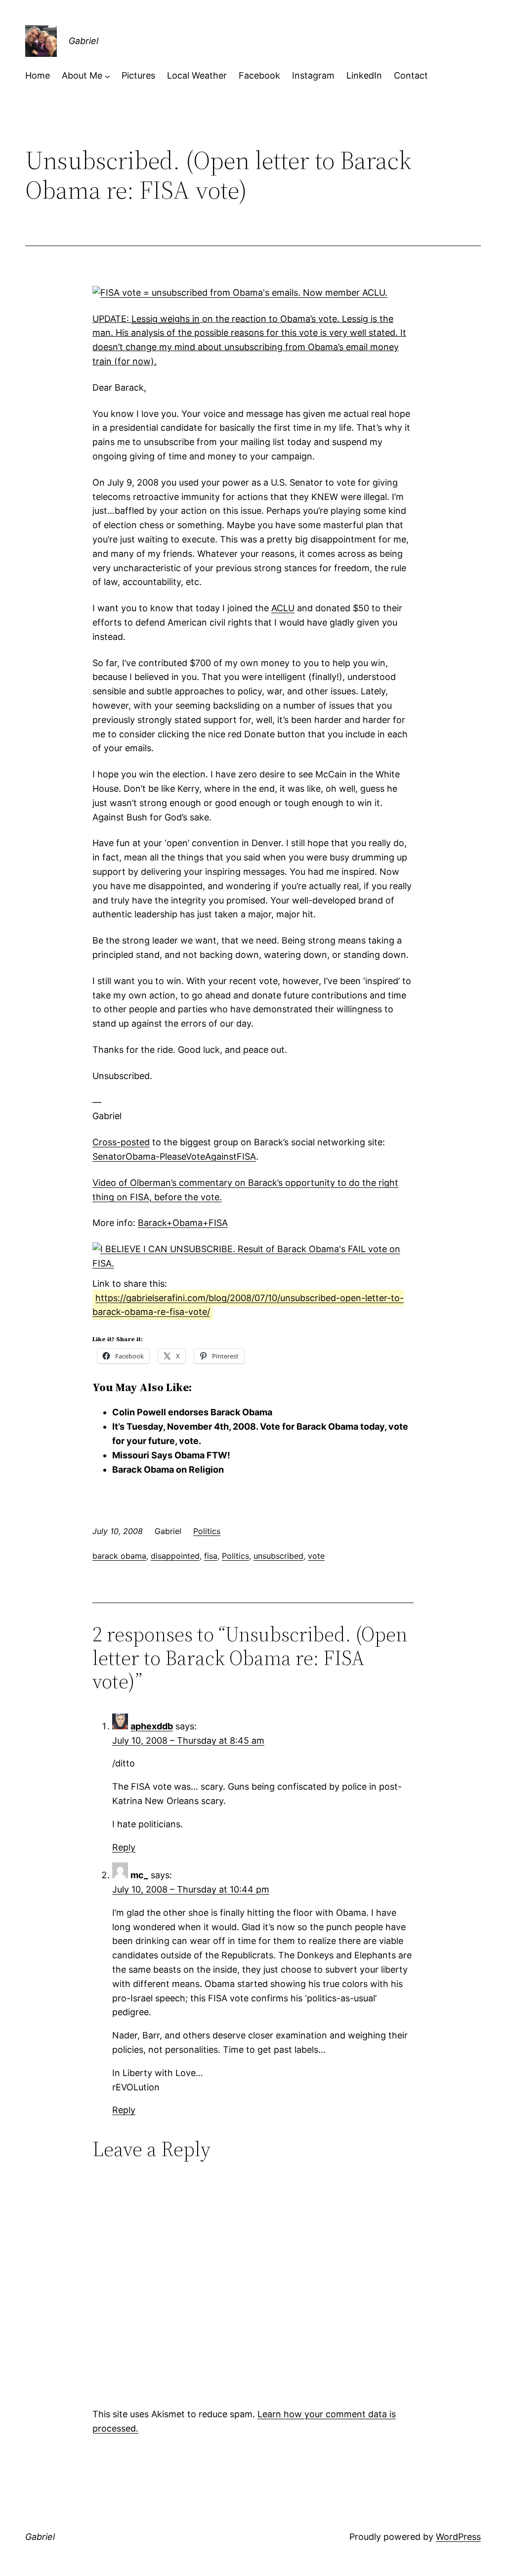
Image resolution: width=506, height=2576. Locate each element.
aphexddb (152, 1726)
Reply (124, 1847)
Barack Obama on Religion (168, 1469)
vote (316, 1556)
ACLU (283, 608)
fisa (211, 1556)
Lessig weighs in (166, 319)
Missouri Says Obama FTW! (171, 1455)
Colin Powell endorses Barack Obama (192, 1412)
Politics (207, 1531)
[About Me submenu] (107, 76)
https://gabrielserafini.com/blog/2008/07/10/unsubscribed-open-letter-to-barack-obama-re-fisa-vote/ (248, 1305)
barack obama (119, 1556)
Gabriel (84, 41)
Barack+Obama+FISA (183, 1223)
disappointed (175, 1556)
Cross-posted (121, 1142)
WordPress (458, 2537)
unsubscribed (278, 1556)
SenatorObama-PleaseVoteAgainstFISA (174, 1156)
